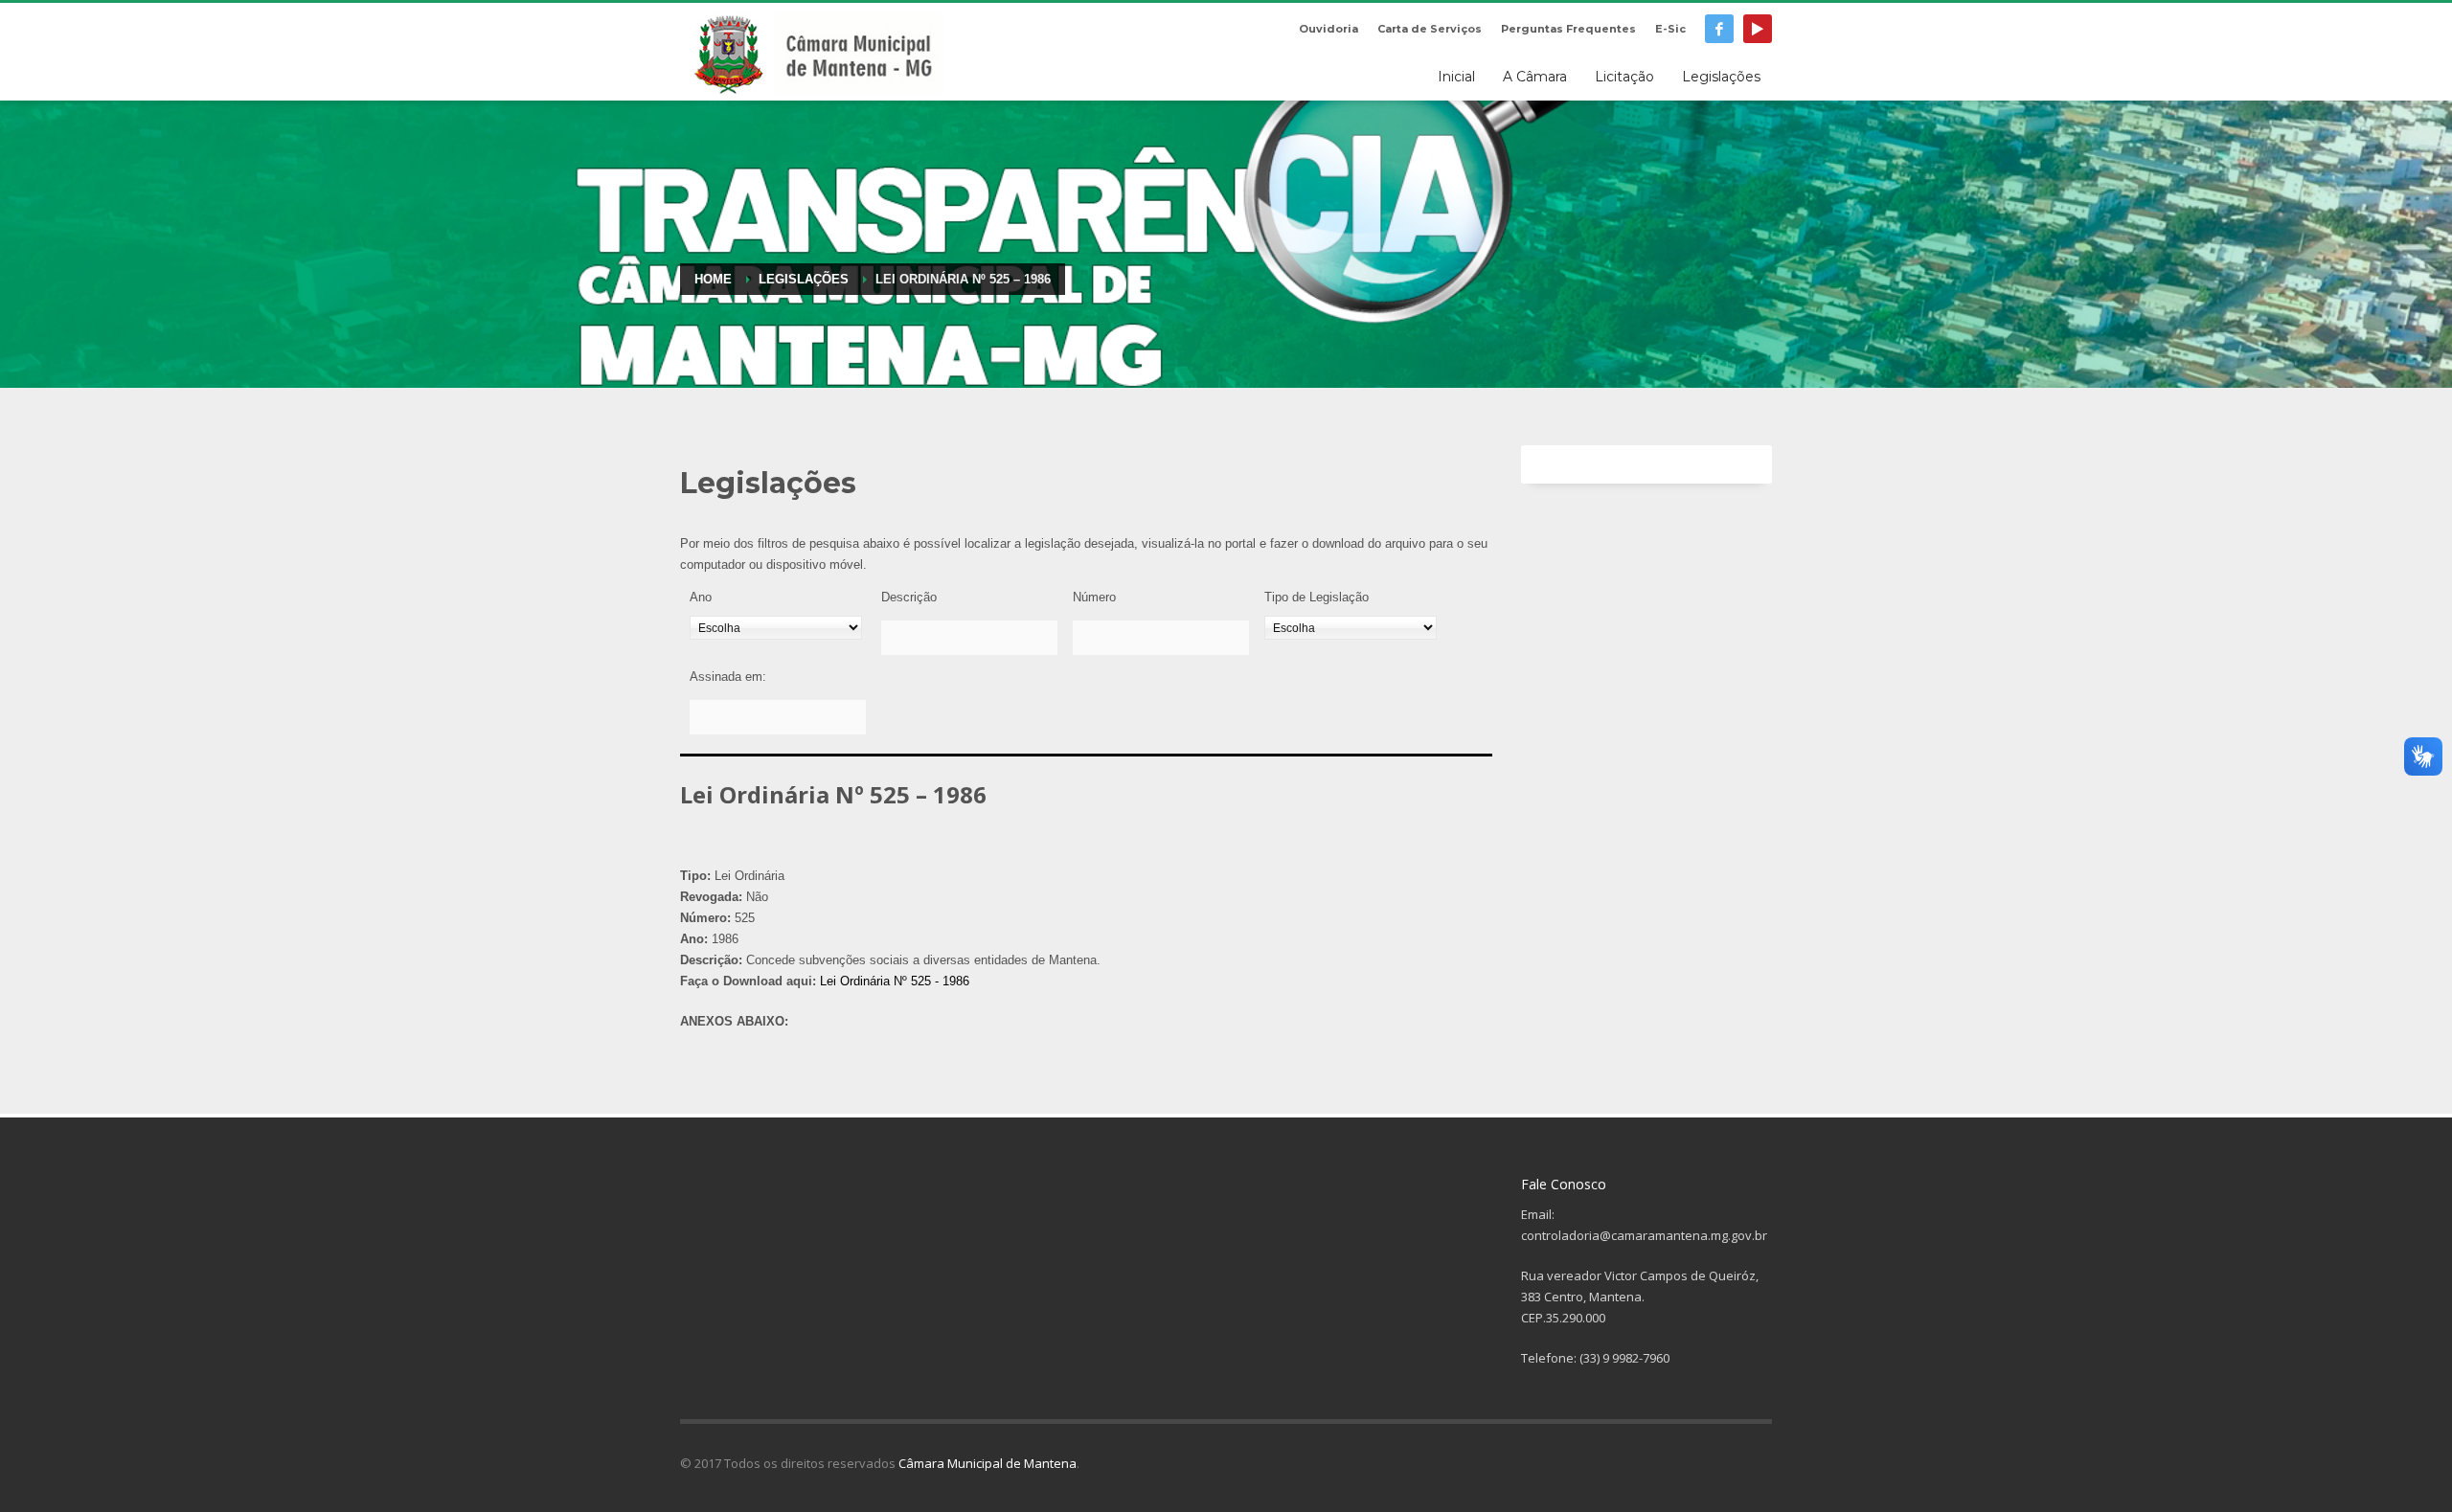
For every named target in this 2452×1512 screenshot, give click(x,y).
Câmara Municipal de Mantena (988, 1463)
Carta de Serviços (1430, 29)
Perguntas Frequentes (1568, 29)
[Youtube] (1758, 29)
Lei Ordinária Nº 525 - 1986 (895, 981)
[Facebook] (1719, 29)
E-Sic (1670, 29)
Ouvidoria (1328, 29)
